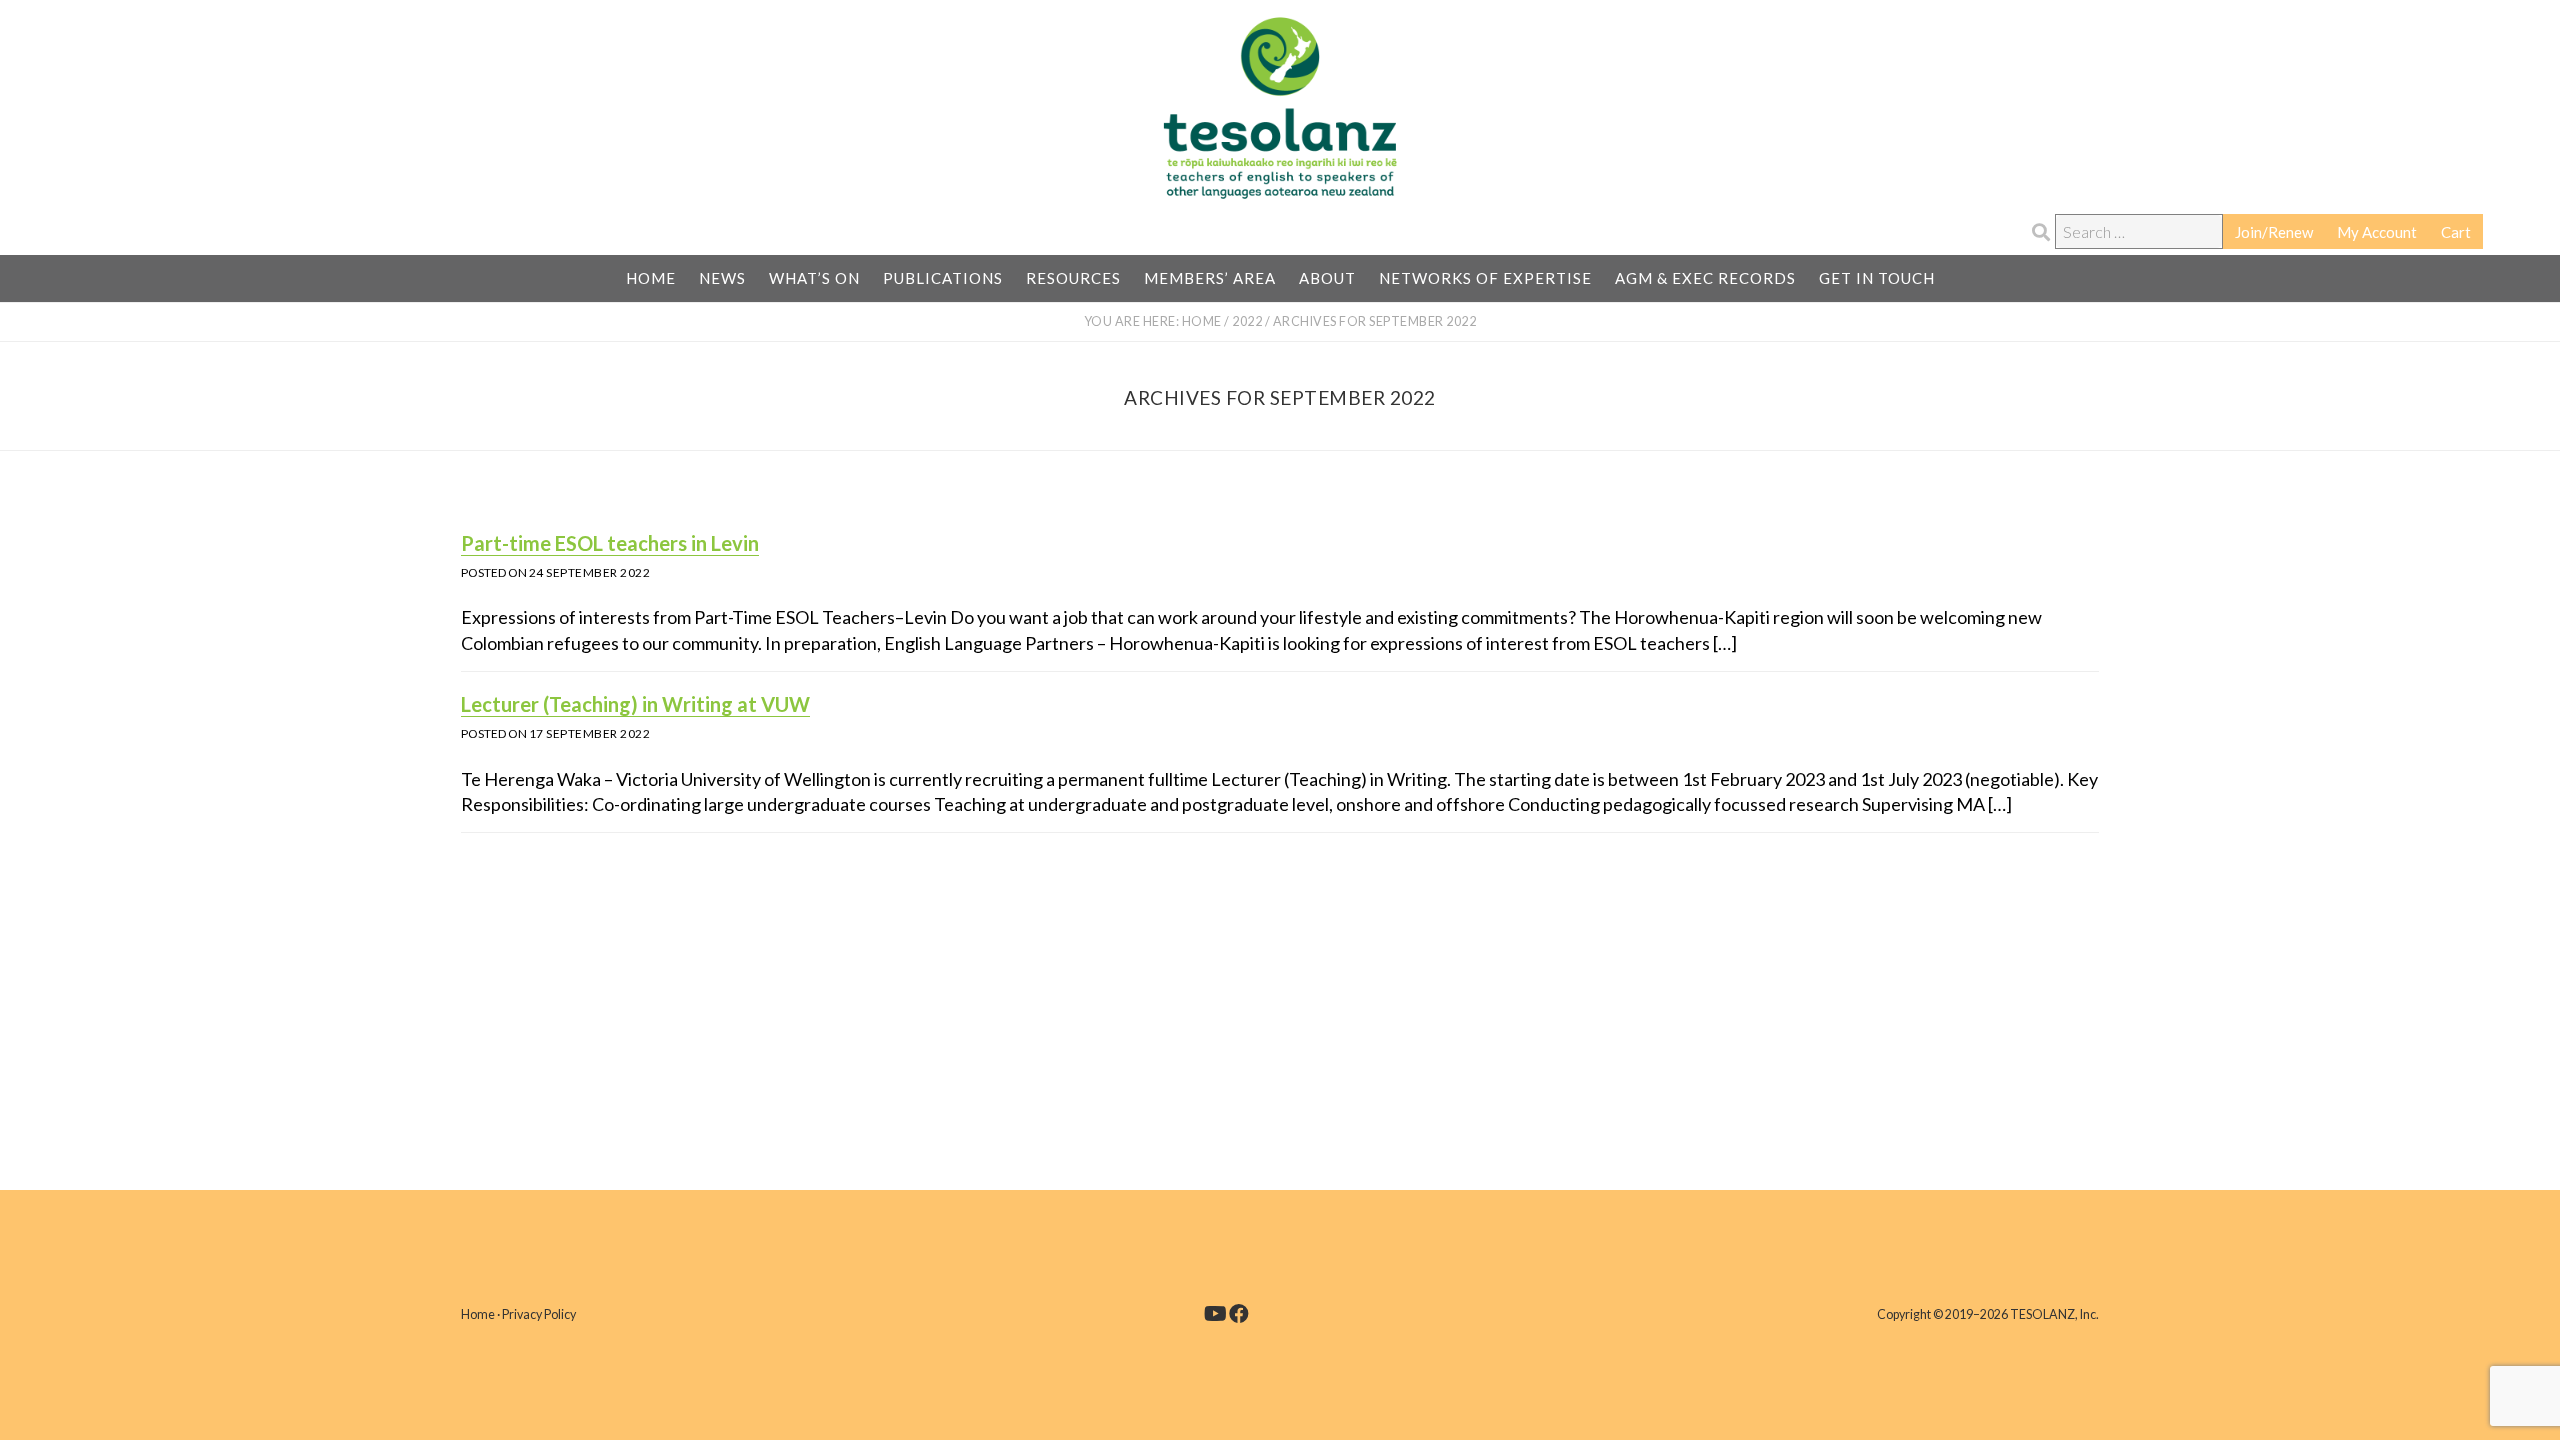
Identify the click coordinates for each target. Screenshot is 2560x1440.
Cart (2456, 232)
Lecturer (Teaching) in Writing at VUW (635, 704)
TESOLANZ (1280, 108)
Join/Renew (2274, 232)
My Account (2377, 232)
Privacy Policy (539, 1314)
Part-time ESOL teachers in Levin (610, 543)
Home (478, 1314)
